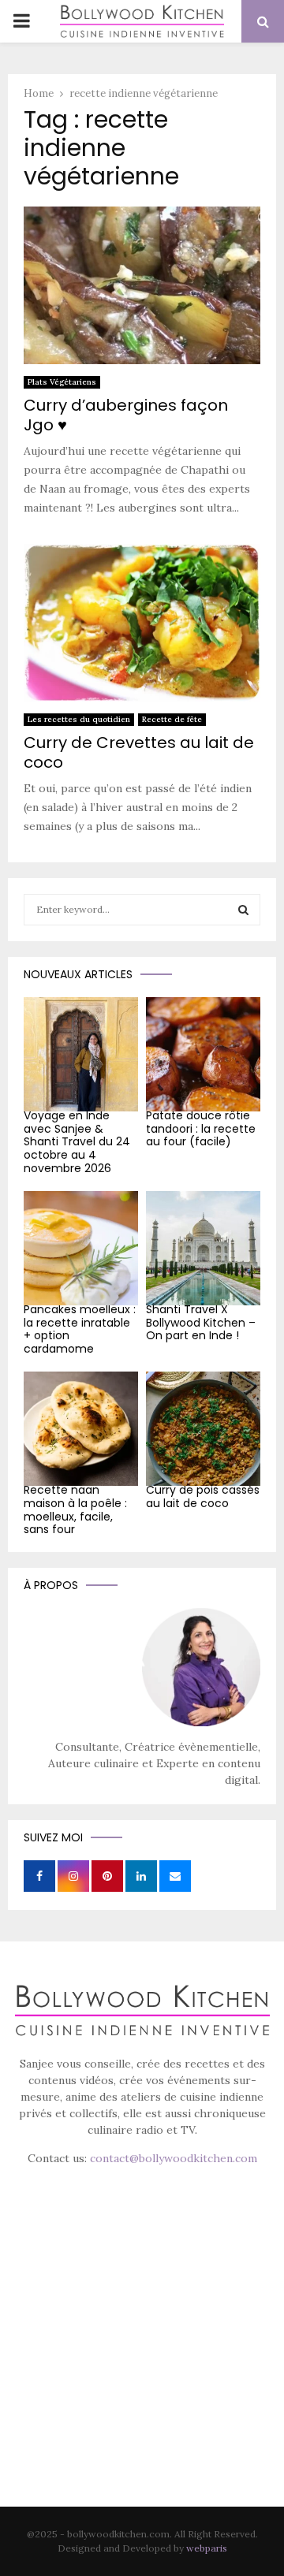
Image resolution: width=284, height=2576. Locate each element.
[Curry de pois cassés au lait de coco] (203, 1429)
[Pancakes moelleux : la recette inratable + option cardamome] (81, 1248)
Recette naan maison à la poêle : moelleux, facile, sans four (75, 1509)
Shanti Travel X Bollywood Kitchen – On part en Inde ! (201, 1323)
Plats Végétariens (62, 382)
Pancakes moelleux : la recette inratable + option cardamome (80, 1329)
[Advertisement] (142, 2358)
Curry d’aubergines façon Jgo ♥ (126, 415)
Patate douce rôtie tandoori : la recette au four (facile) (201, 1129)
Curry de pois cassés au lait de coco (203, 1496)
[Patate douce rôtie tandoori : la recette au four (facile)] (203, 1054)
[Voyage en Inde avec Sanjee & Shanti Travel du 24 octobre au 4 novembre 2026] (81, 1054)
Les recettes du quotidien (79, 719)
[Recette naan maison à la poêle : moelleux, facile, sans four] (81, 1429)
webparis (207, 2548)
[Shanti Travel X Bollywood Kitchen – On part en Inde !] (203, 1248)
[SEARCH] (243, 910)
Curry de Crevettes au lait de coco (139, 752)
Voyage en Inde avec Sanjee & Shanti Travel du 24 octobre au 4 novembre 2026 (77, 1142)
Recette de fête (172, 719)
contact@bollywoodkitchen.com (174, 2158)
